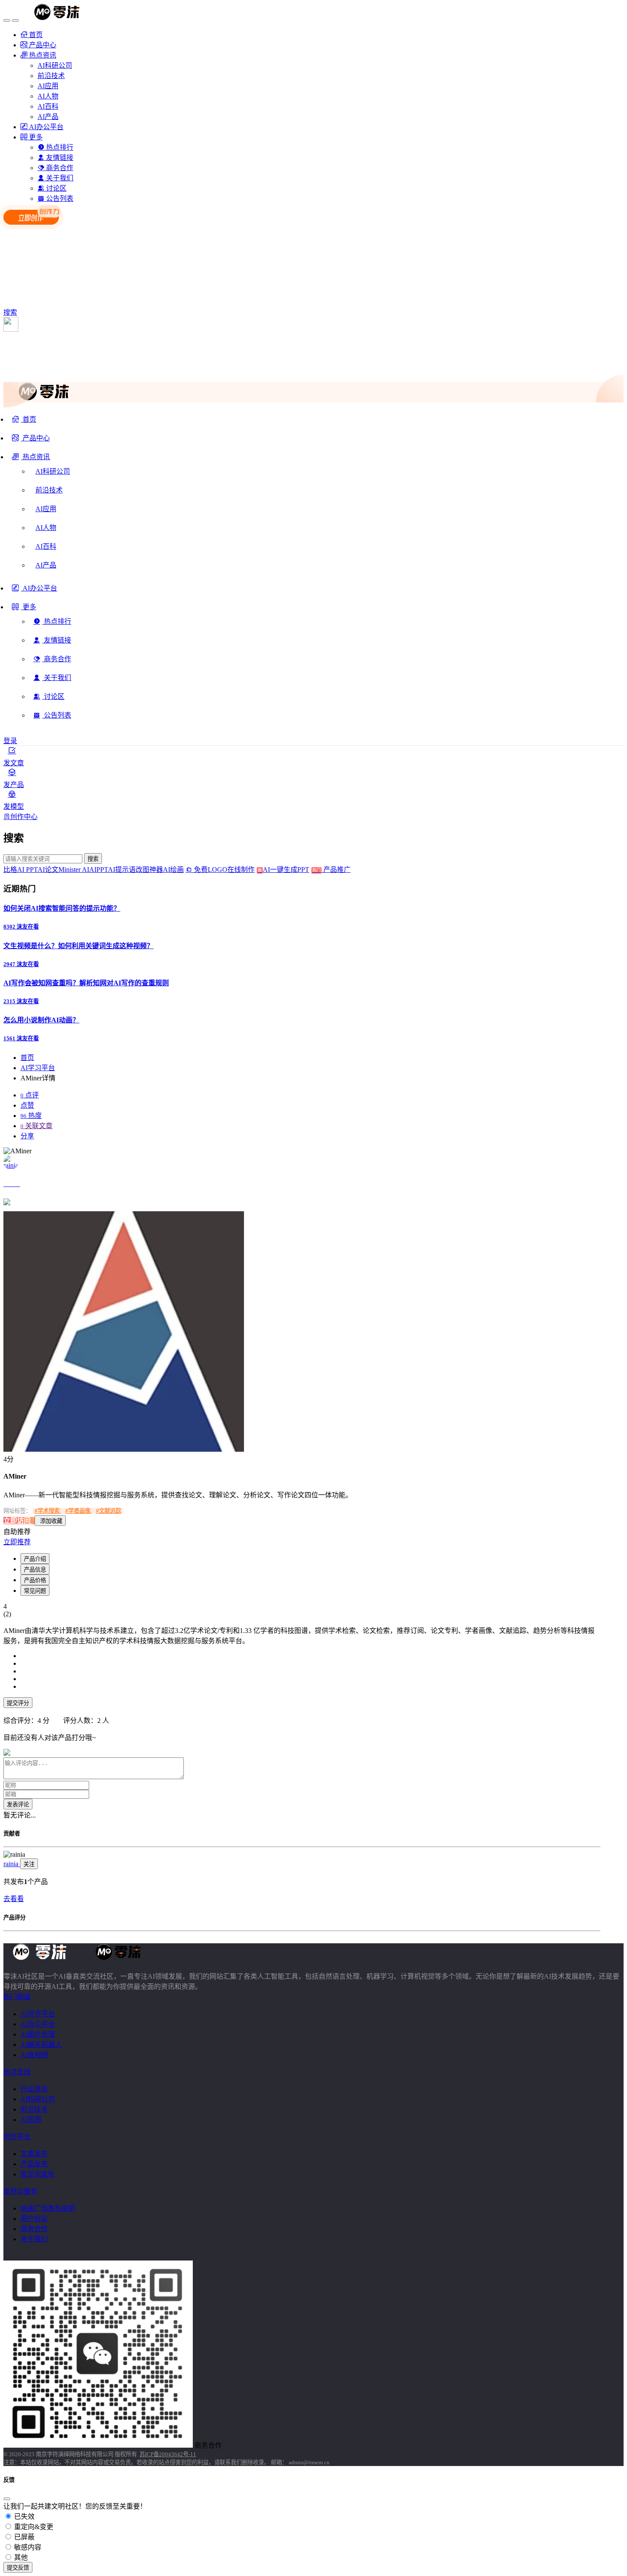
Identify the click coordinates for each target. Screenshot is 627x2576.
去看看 (14, 1899)
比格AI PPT (20, 870)
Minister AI (74, 870)
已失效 (23, 2517)
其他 (20, 2557)
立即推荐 (17, 1542)
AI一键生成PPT (292, 870)
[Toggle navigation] (7, 20)
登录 (10, 741)
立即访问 (18, 1521)
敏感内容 (27, 2547)
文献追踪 (109, 1511)
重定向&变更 (33, 2527)
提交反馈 (18, 2568)
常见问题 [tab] (35, 1591)
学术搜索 (48, 1511)
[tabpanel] (302, 1672)
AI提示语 (122, 870)
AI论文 (48, 870)
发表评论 (18, 1805)
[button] (31, 460)
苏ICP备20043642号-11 (168, 2454)
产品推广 (336, 870)
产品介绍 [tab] (35, 1559)
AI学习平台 (38, 1068)
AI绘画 (173, 870)
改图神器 (149, 870)
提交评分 (18, 1703)
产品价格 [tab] (35, 1580)
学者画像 (78, 1511)
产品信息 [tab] (35, 1570)
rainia (12, 1864)
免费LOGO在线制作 (227, 870)
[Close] (7, 2499)
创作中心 (24, 817)
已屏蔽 (23, 2537)
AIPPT (99, 870)
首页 (27, 1058)
